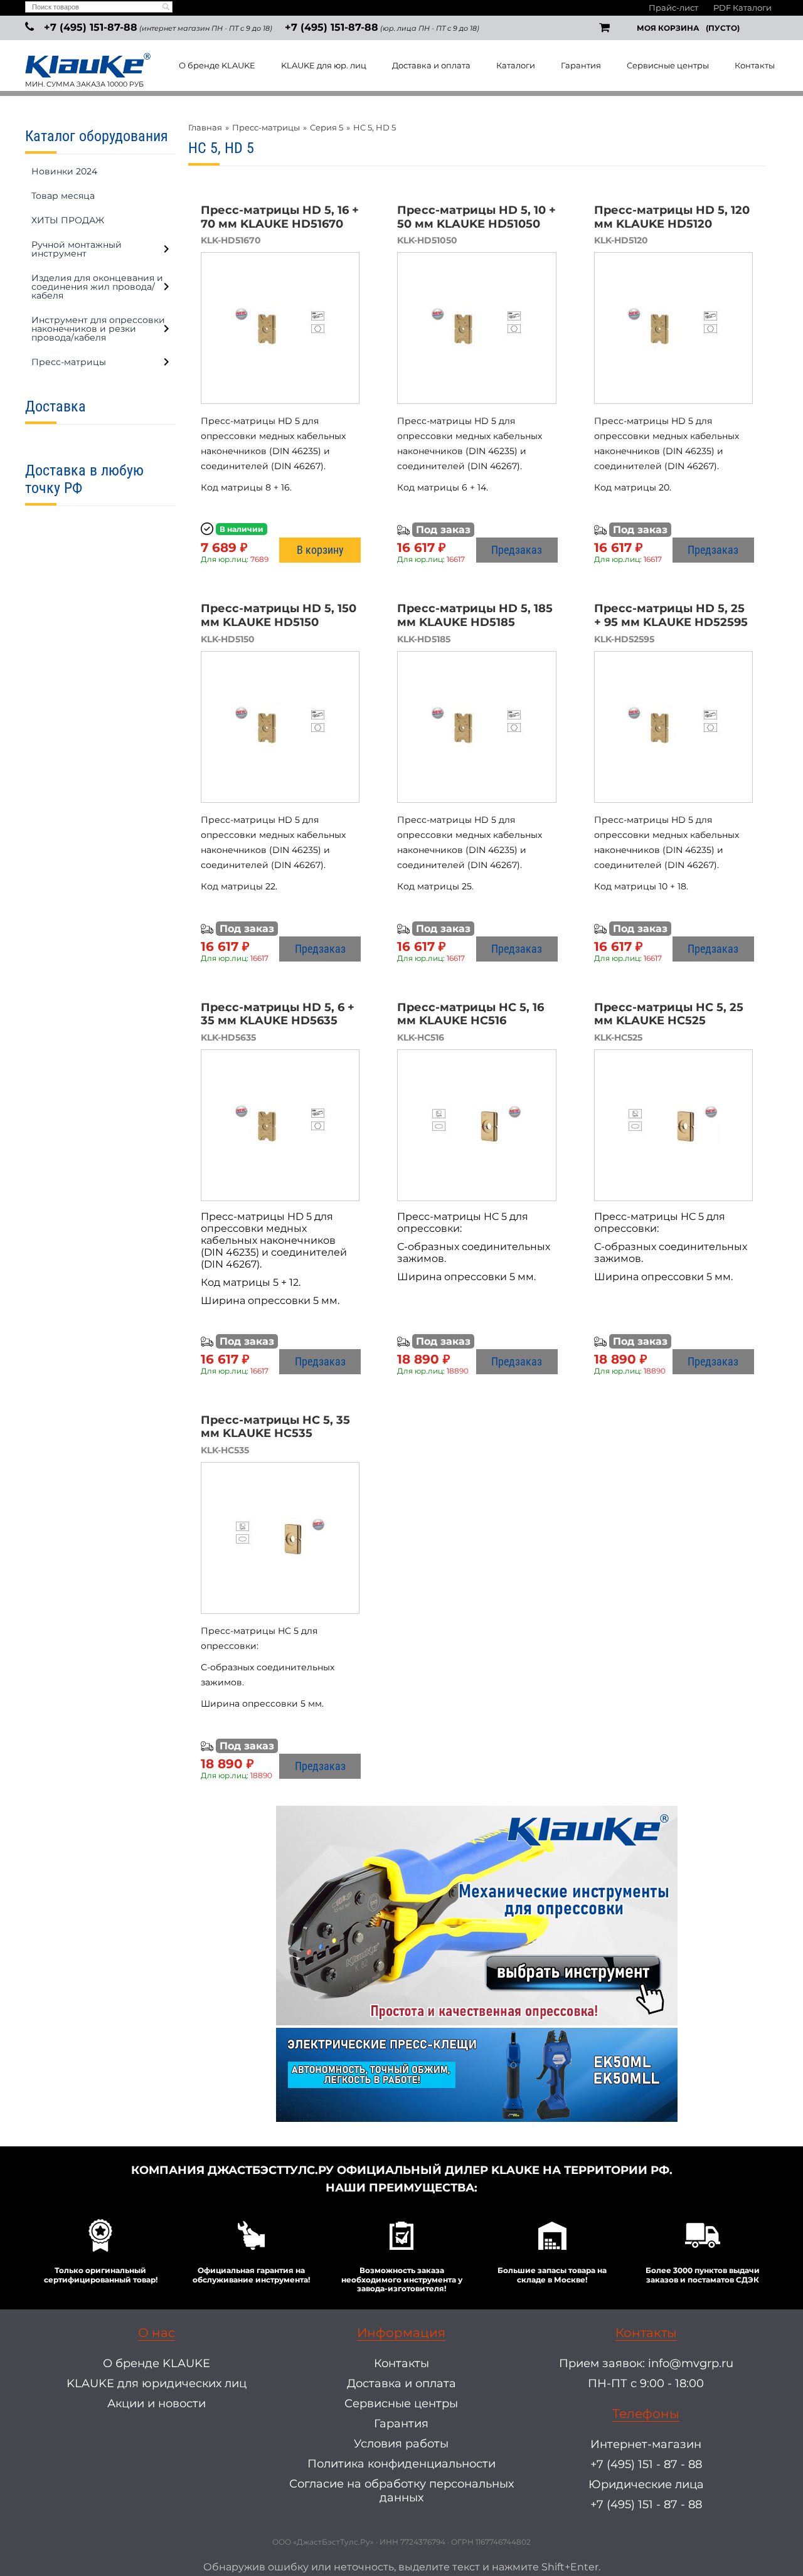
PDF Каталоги (742, 8)
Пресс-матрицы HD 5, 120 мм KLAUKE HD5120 (672, 217)
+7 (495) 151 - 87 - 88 (646, 2464)
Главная (205, 127)
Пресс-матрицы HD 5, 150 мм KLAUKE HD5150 (279, 615)
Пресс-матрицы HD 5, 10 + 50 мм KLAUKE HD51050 (476, 217)
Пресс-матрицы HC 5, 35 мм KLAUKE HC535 (275, 1427)
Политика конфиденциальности (401, 2464)
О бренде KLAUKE (217, 65)
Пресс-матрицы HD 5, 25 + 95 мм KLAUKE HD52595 (671, 615)
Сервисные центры (668, 65)
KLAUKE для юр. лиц (324, 65)
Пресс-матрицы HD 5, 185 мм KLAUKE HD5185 (475, 615)
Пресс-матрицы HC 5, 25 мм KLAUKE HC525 (669, 1014)
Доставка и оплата (431, 65)
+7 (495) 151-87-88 (91, 27)
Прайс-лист (673, 8)
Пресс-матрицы (266, 127)
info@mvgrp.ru (691, 2363)
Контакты (755, 65)
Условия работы (401, 2444)
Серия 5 (327, 127)
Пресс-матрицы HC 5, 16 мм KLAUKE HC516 (471, 1014)
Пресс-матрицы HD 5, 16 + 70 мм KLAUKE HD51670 (280, 217)
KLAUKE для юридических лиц (157, 2383)
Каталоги (516, 65)
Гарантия (581, 65)
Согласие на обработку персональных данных (401, 2491)
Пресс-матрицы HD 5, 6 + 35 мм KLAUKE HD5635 (278, 1014)
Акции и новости (157, 2404)
